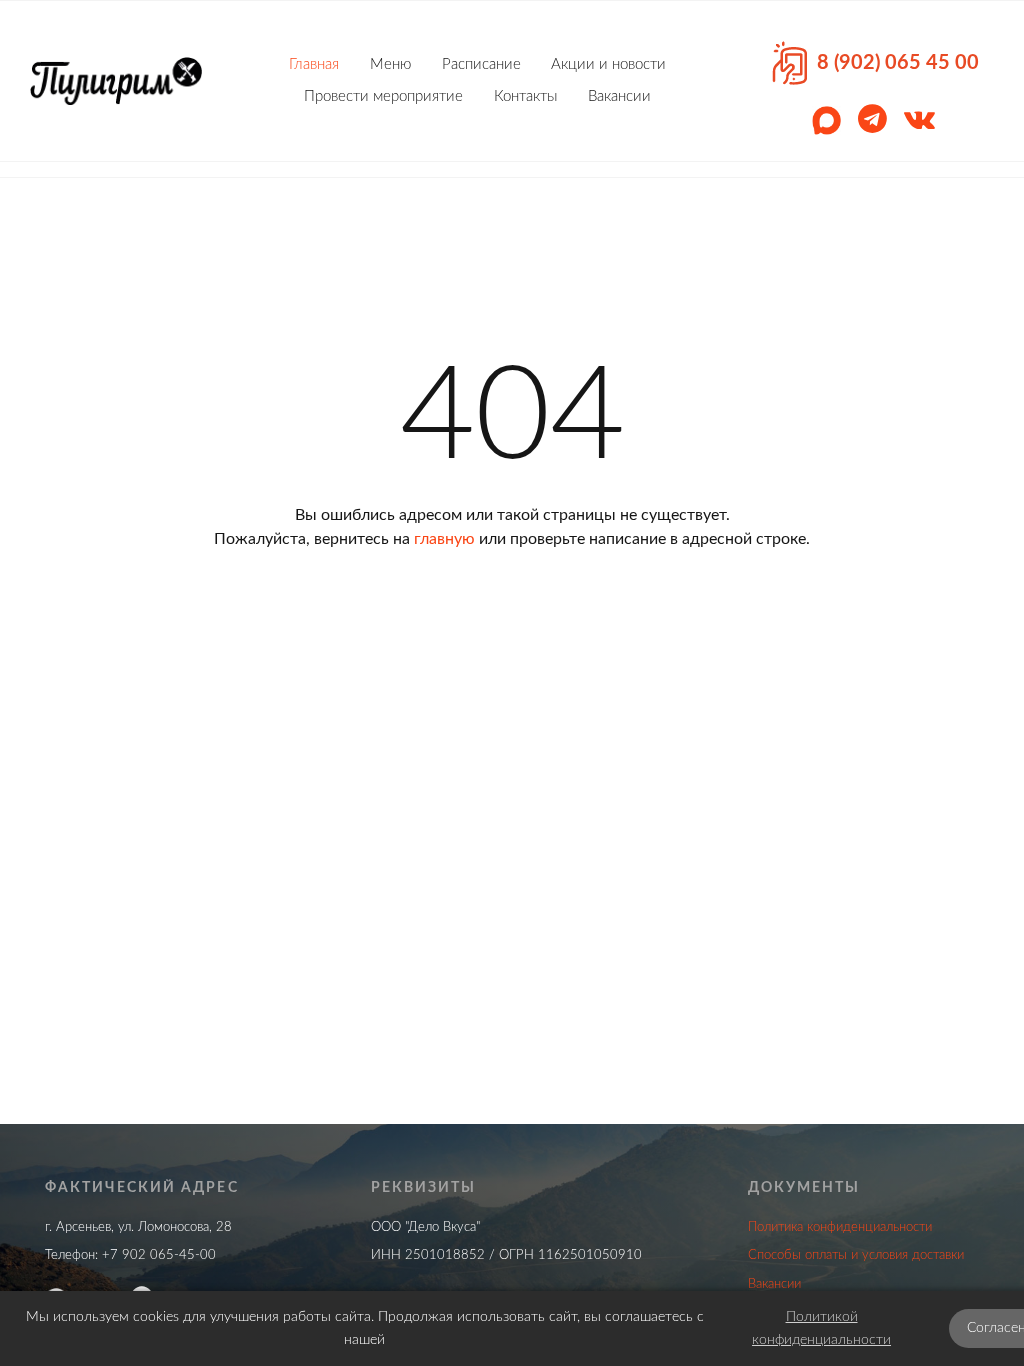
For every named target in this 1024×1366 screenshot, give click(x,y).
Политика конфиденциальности (840, 1227)
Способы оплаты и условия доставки (856, 1255)
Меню (390, 64)
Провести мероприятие (383, 96)
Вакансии (619, 96)
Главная (314, 64)
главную (444, 539)
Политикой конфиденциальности (821, 1328)
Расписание (481, 64)
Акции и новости (608, 64)
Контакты (525, 96)
